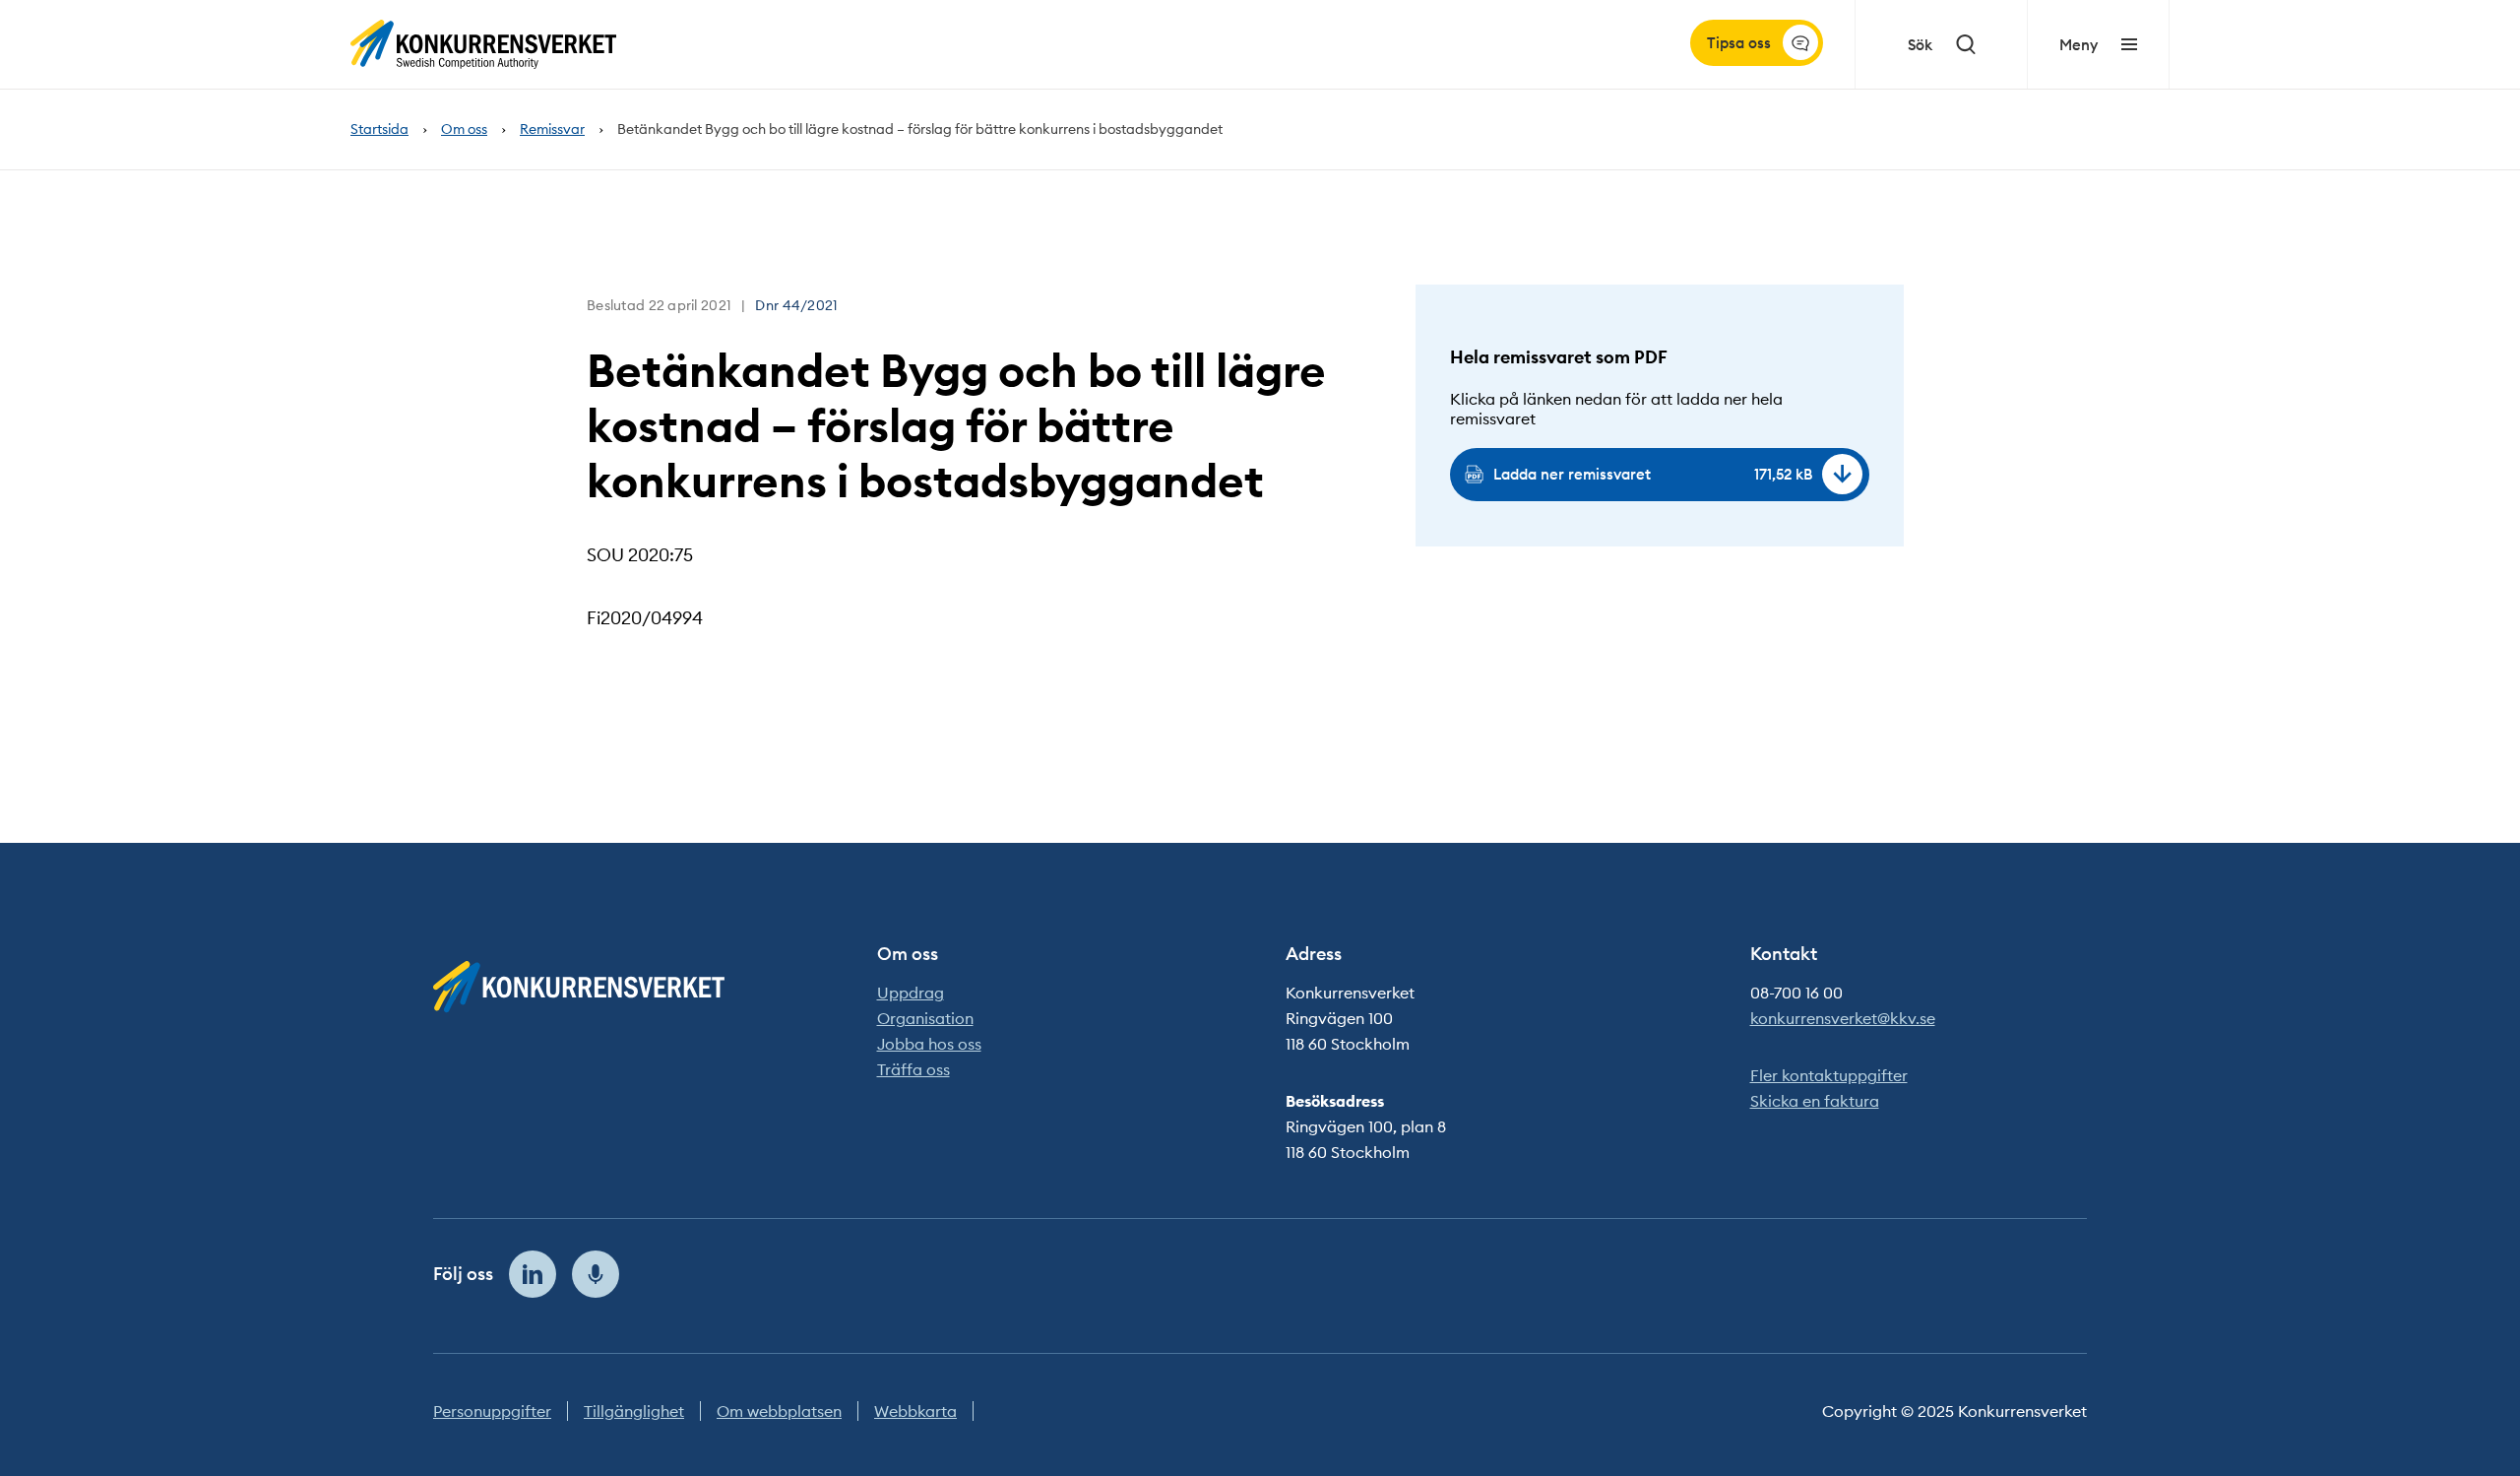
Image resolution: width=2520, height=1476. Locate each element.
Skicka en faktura (1815, 1101)
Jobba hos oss (929, 1044)
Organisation (925, 1018)
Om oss (464, 129)
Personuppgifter (492, 1411)
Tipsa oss (1739, 43)
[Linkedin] (533, 1274)
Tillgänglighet (634, 1411)
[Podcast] (596, 1274)
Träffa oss (913, 1069)
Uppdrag (911, 993)
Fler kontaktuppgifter (1829, 1075)
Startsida (379, 129)
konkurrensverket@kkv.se (1843, 1018)
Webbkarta (915, 1411)
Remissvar (552, 129)
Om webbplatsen (779, 1411)
